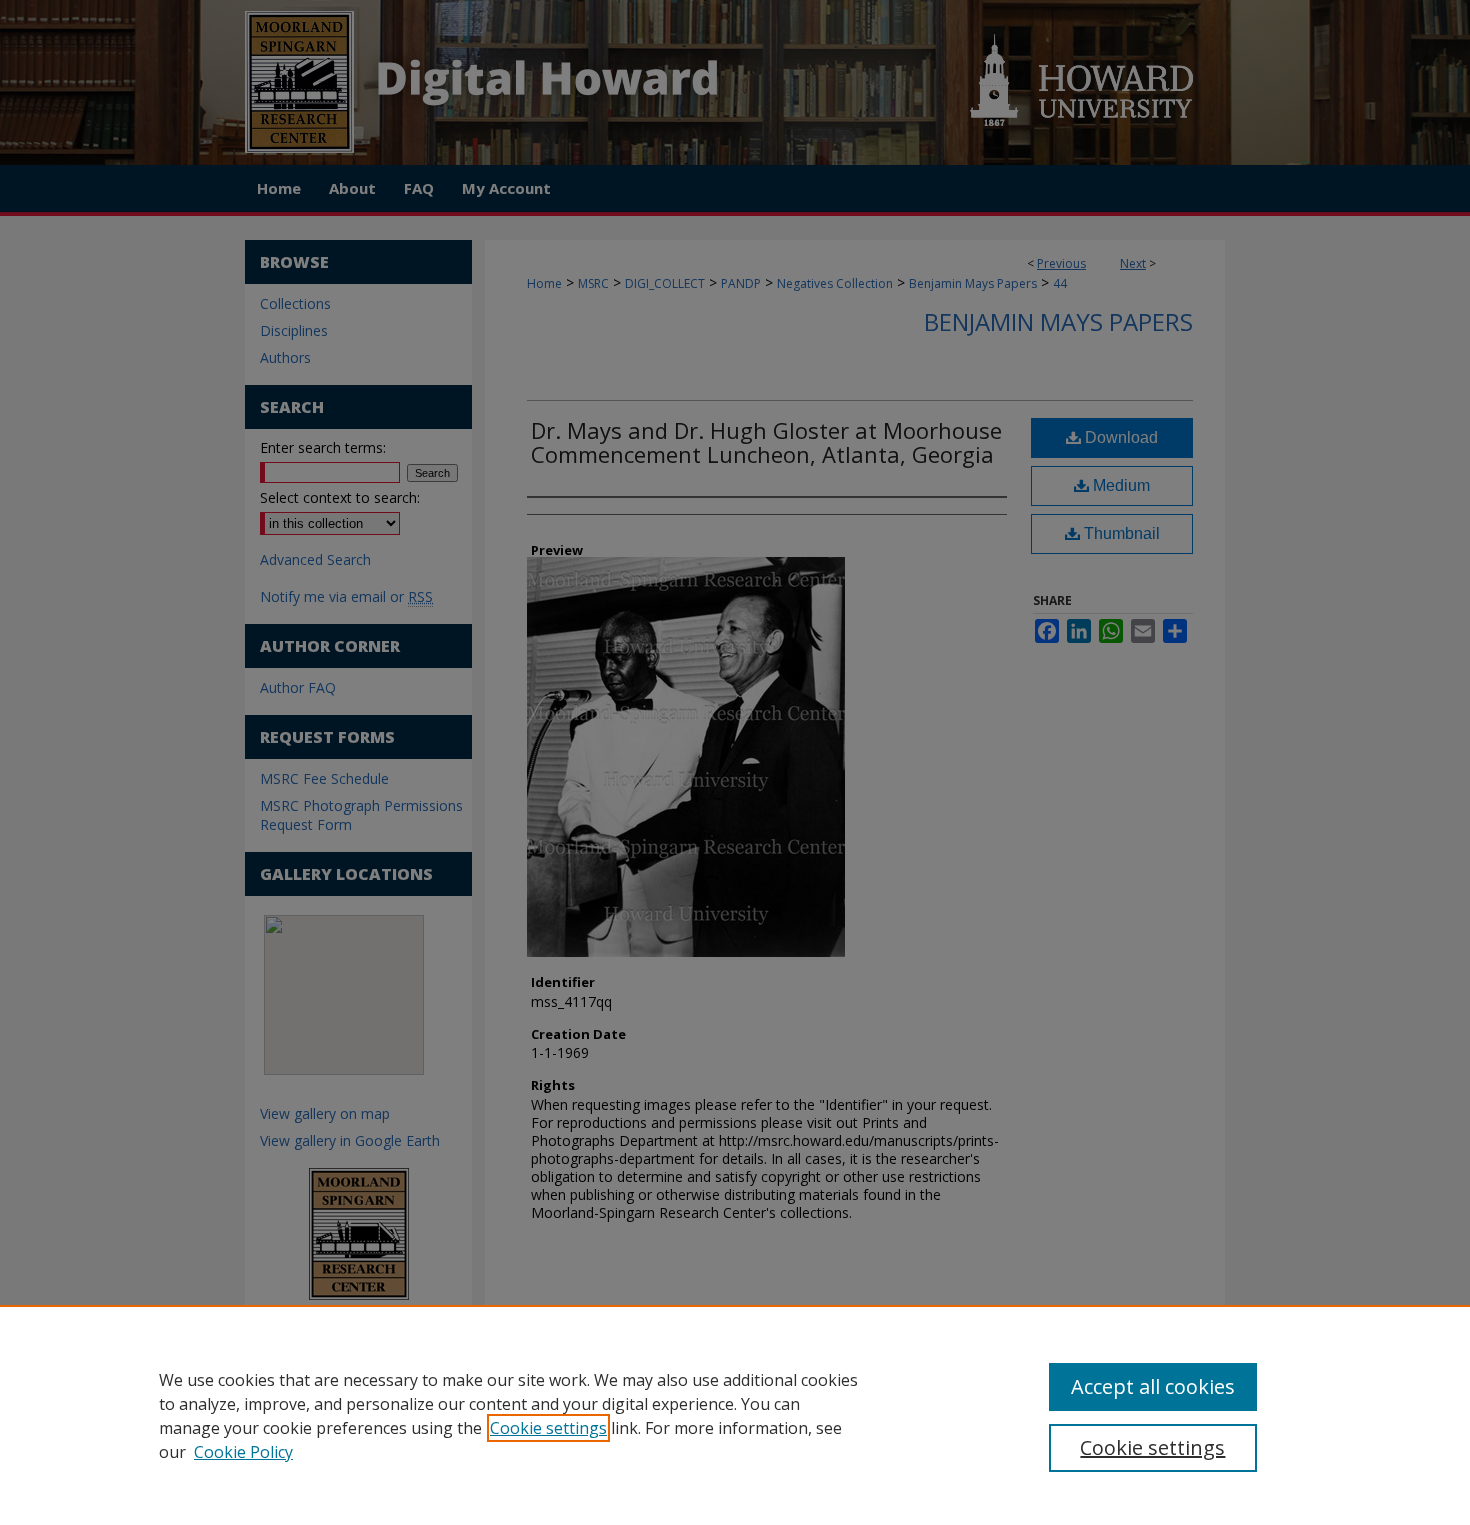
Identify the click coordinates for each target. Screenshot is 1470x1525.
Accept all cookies (1153, 1386)
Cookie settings (548, 1428)
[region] (735, 1415)
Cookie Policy (243, 1452)
